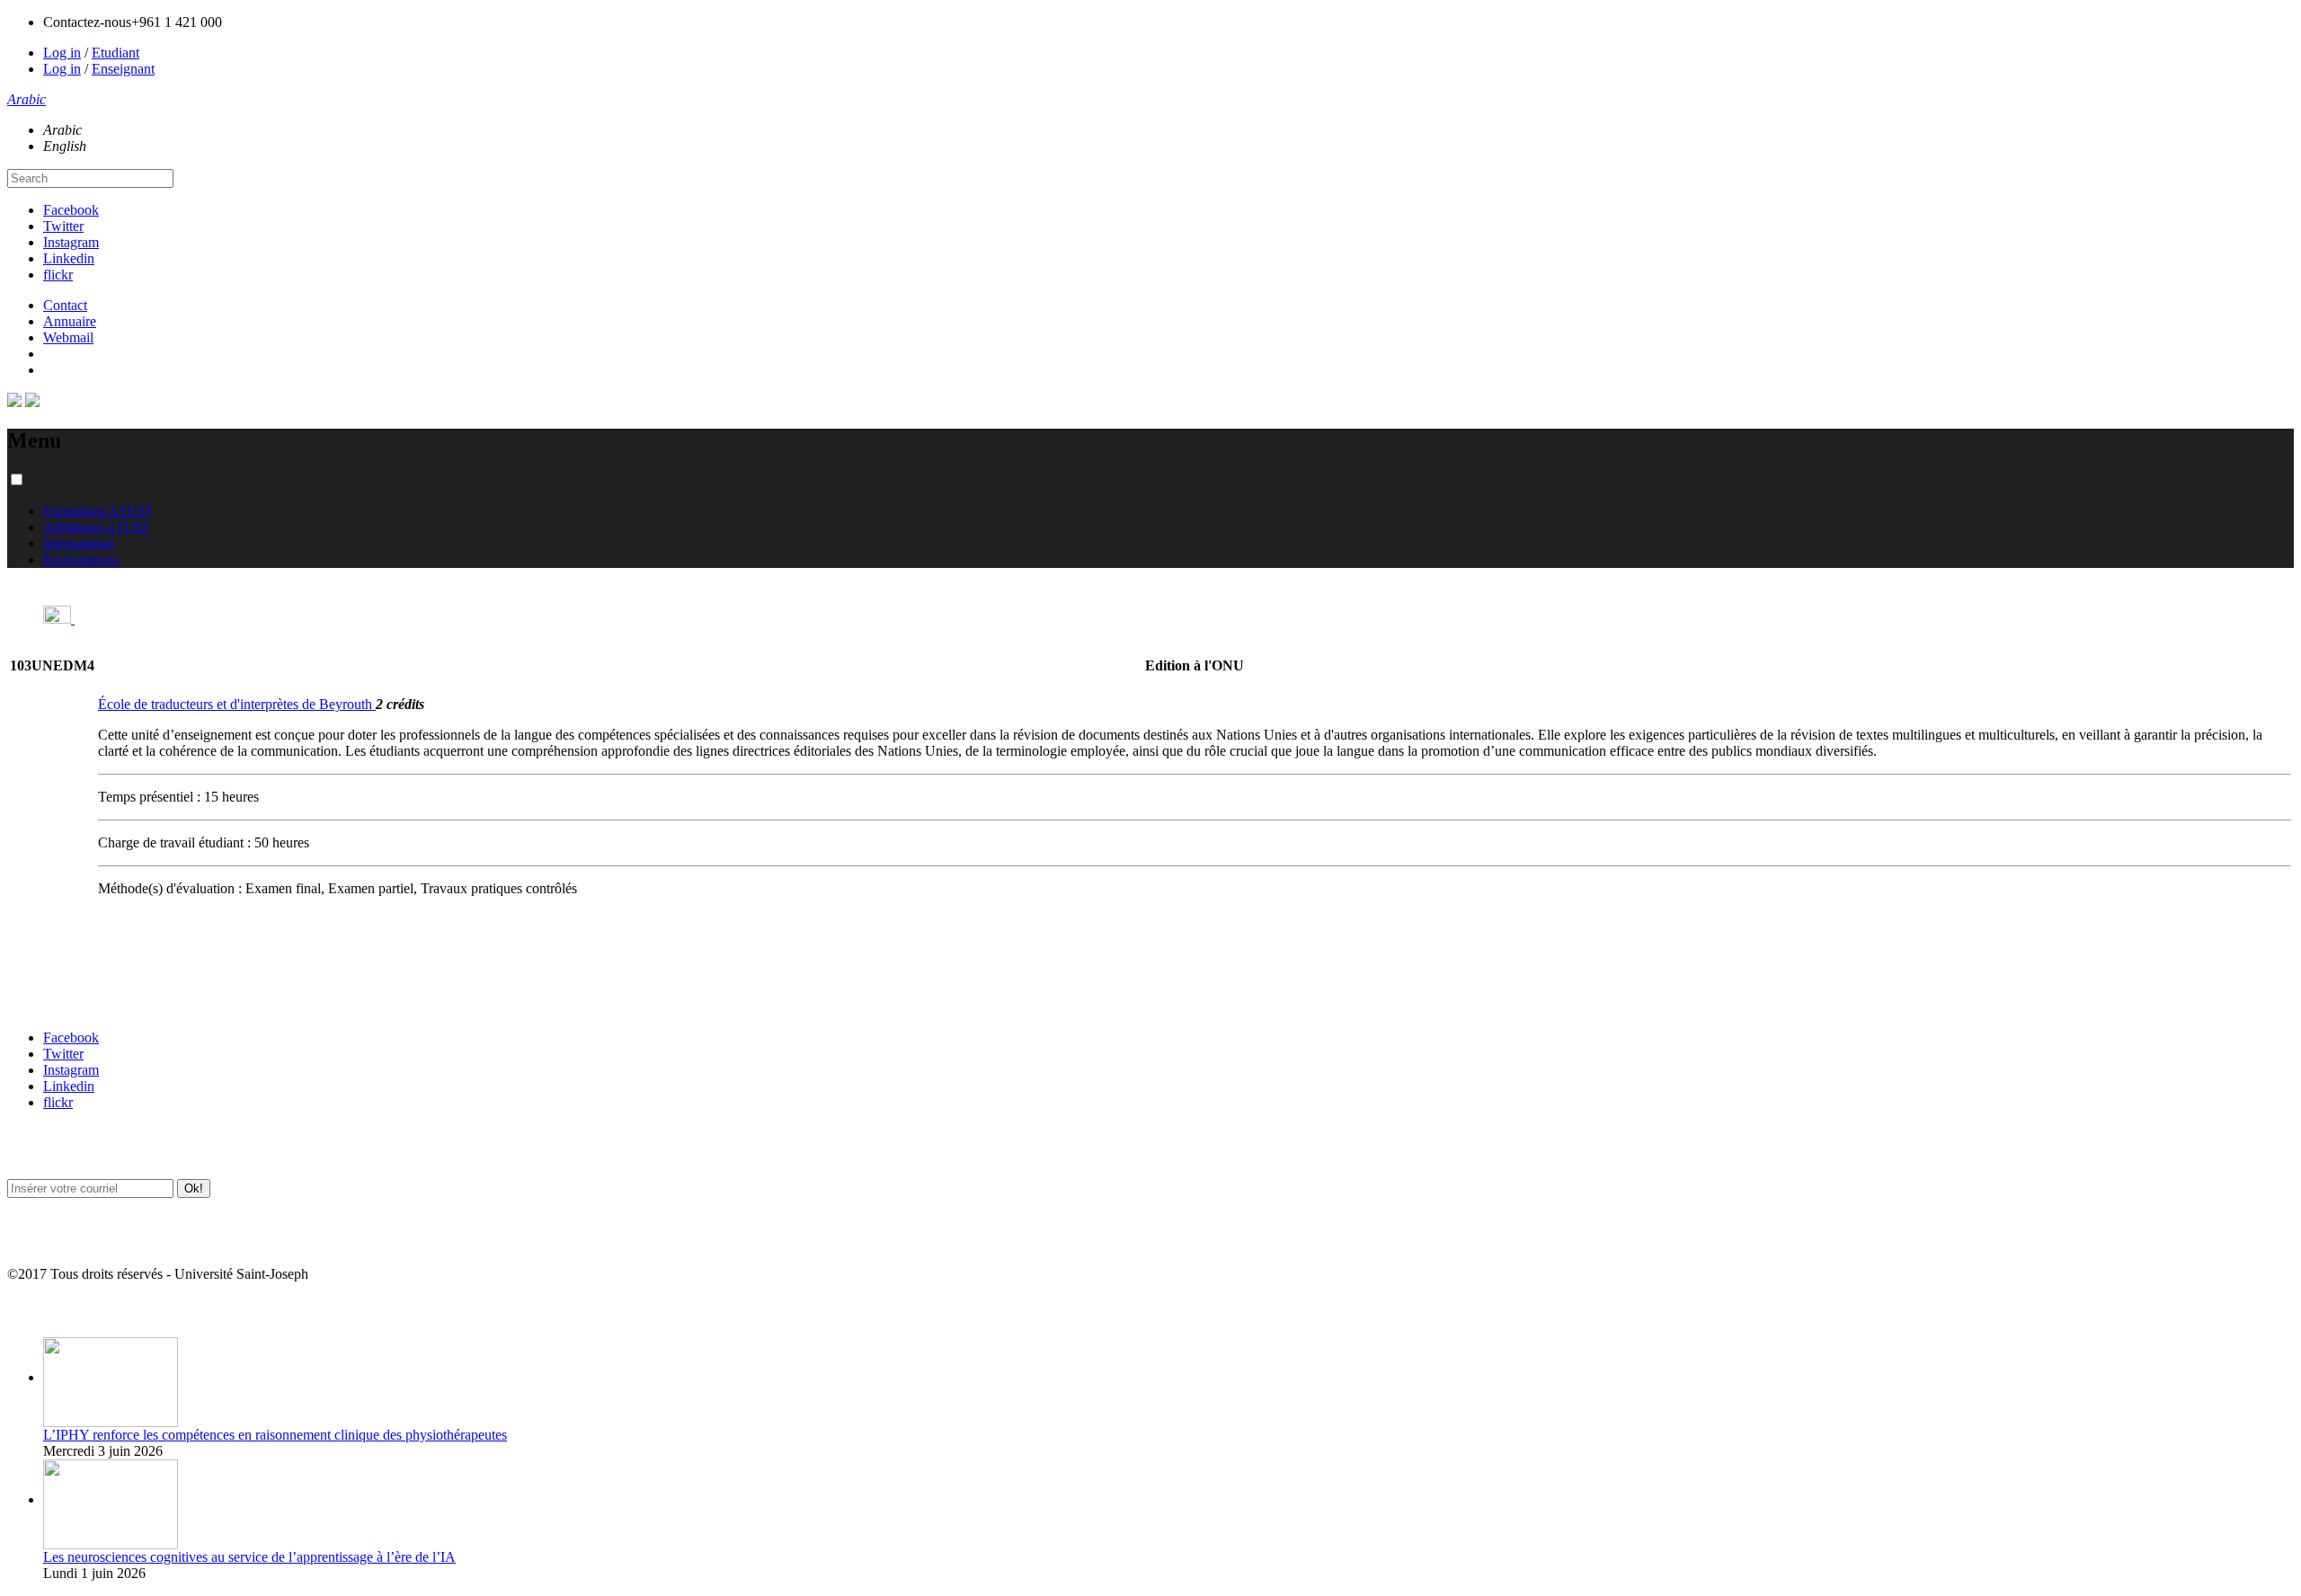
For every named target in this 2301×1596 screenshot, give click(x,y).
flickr (58, 275)
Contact (65, 305)
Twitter (63, 226)
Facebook (71, 210)
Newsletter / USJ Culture (69, 1152)
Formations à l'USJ (97, 511)
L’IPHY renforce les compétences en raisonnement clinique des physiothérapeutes (275, 1435)
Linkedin (69, 258)
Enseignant (123, 69)
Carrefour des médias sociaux (83, 1002)
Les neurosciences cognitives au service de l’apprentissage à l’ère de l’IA (249, 1557)
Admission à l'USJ (96, 527)
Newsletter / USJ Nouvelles (75, 1239)
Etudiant (115, 53)
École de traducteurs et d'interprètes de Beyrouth (237, 704)
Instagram (71, 242)
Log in (62, 53)
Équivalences (81, 559)
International (79, 543)
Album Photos (43, 1310)
